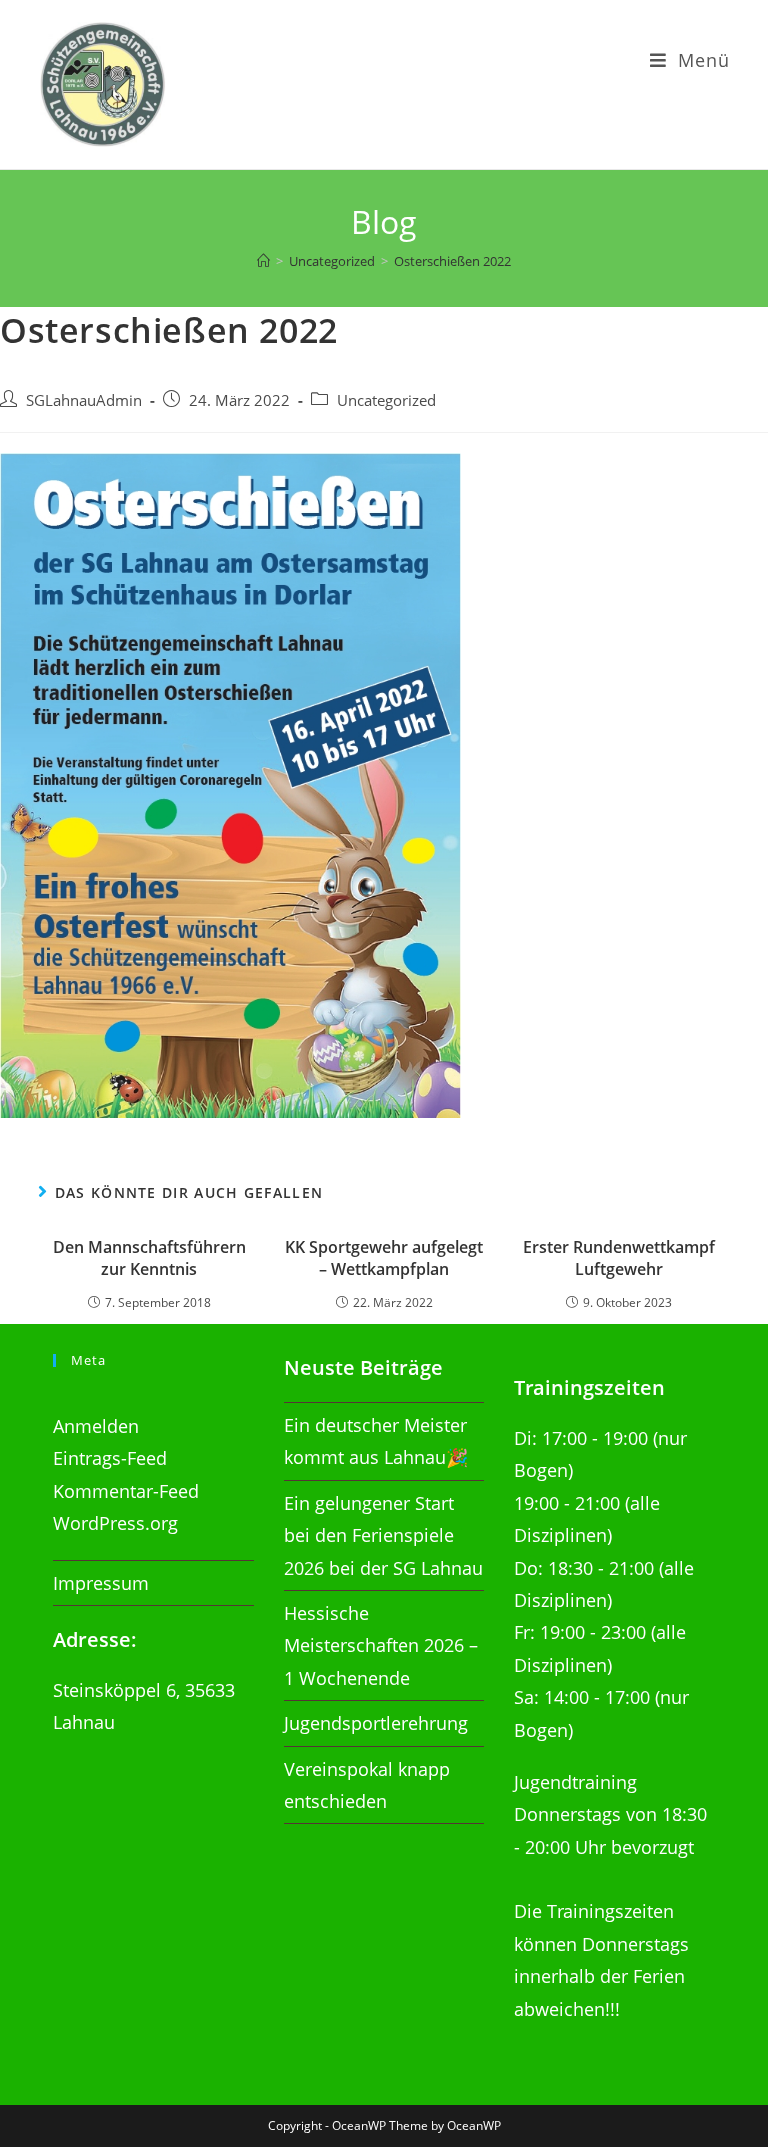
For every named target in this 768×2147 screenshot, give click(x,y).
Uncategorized (386, 400)
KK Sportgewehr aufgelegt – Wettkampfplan (384, 1258)
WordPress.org (115, 1523)
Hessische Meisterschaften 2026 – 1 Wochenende (381, 1645)
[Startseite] (263, 261)
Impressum (101, 1583)
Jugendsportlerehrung (376, 1723)
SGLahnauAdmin (84, 400)
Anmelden (96, 1426)
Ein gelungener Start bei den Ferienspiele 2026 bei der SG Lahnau (383, 1535)
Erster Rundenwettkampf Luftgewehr (619, 1258)
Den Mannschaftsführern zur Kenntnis (149, 1258)
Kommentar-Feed (126, 1491)
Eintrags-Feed (110, 1458)
